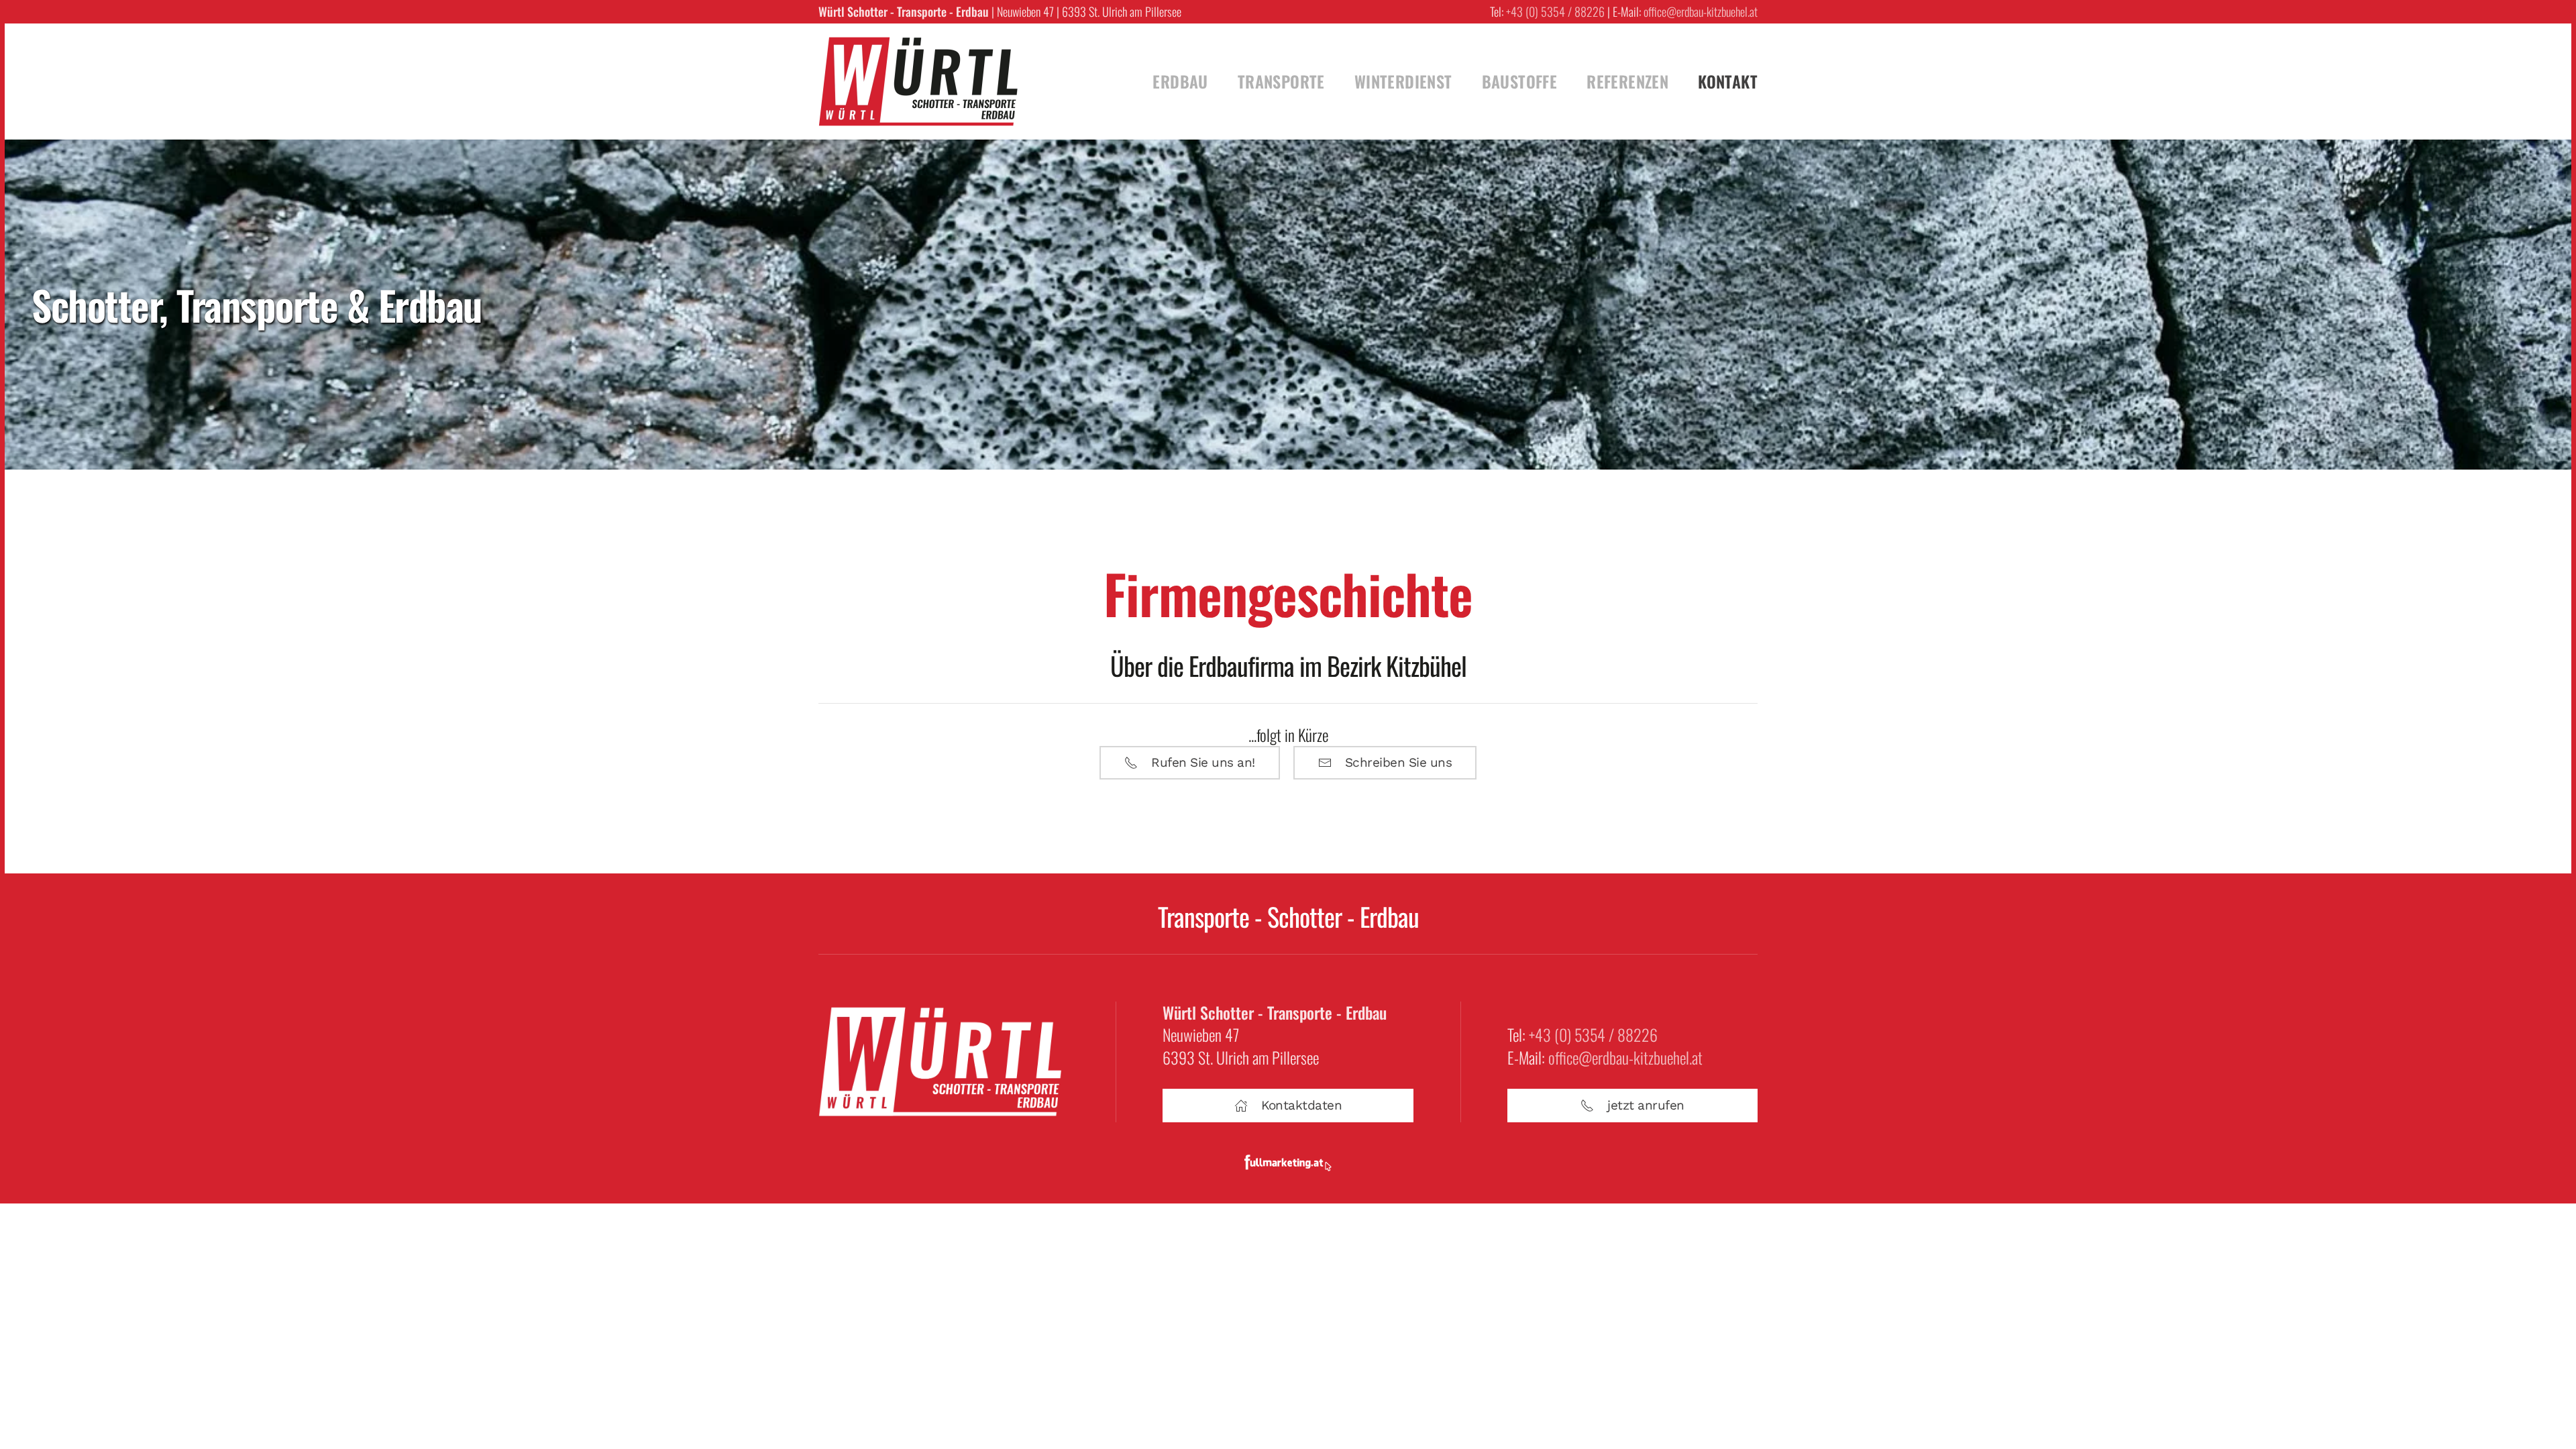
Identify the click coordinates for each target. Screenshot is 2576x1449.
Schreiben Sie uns (1399, 762)
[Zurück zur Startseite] (919, 82)
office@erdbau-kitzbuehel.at (1701, 11)
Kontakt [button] (1728, 81)
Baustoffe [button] (1520, 81)
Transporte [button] (1281, 81)
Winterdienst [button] (1403, 81)
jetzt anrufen (1646, 1105)
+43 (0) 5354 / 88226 (1555, 11)
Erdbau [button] (1180, 81)
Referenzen (1627, 81)
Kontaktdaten (1301, 1105)
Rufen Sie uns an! (1203, 762)
